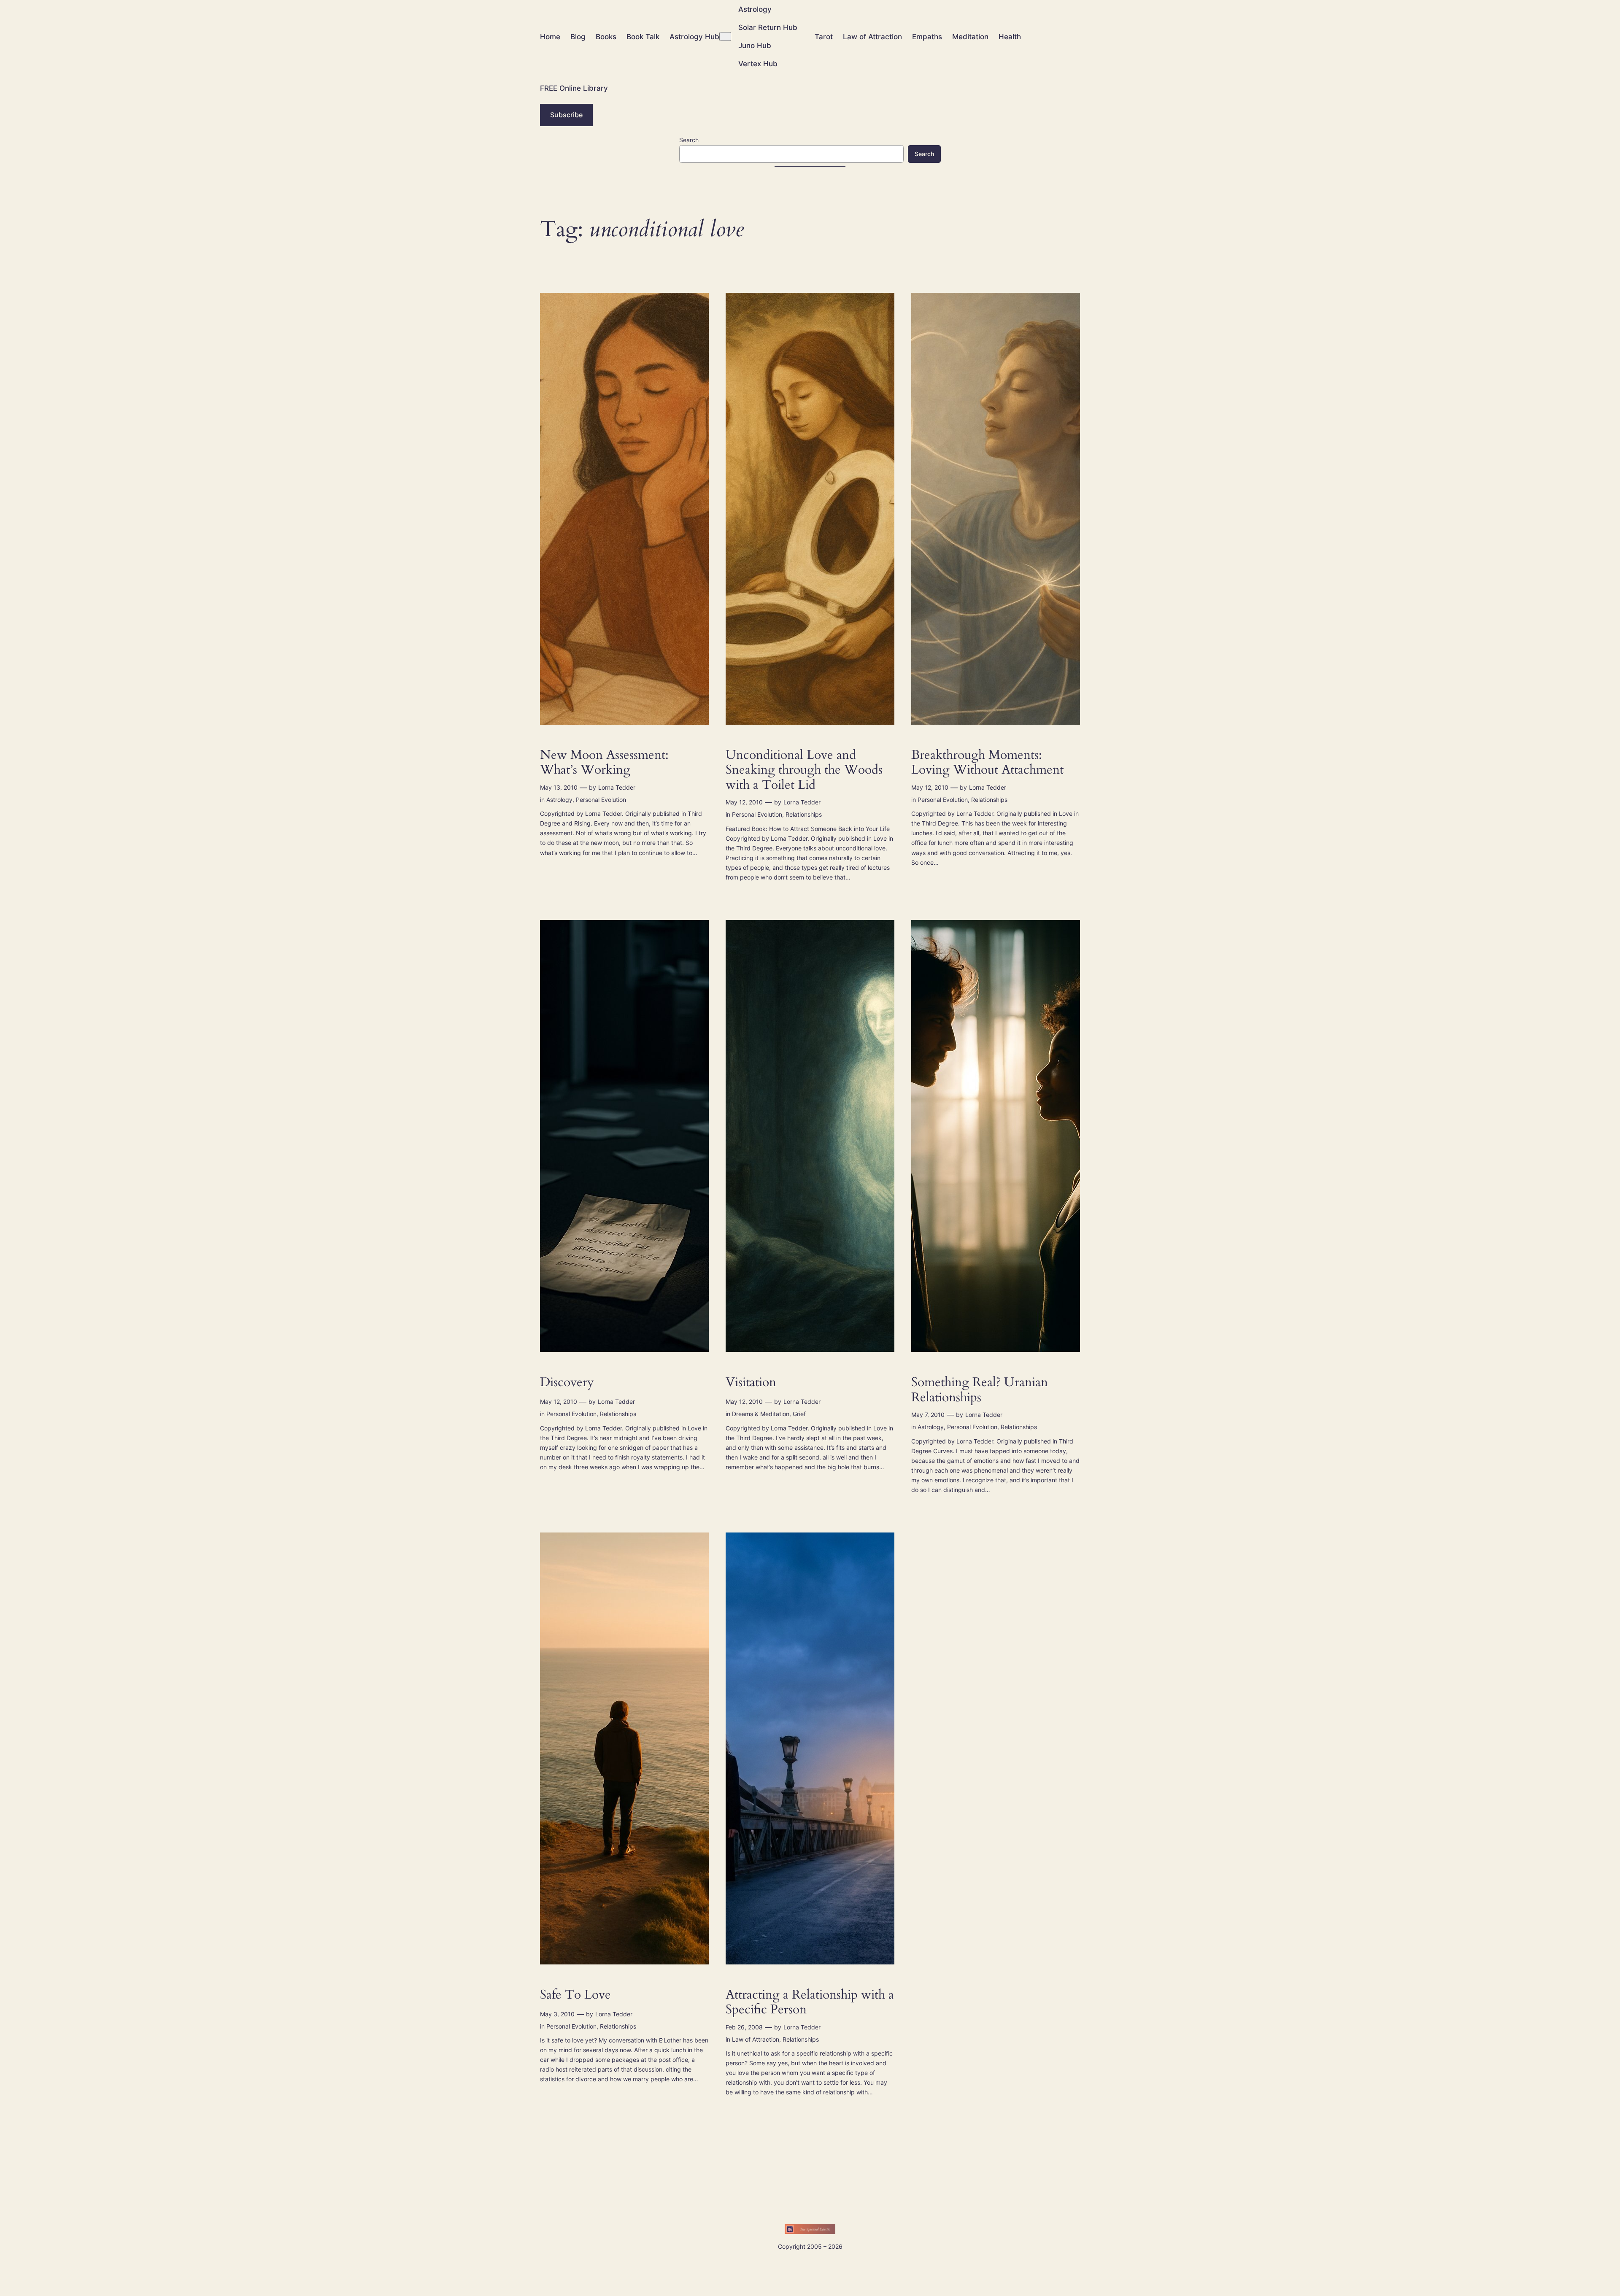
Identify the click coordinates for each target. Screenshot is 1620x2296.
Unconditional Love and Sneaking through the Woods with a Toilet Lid (804, 770)
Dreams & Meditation (761, 1414)
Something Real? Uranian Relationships (980, 1390)
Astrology (559, 800)
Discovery (567, 1383)
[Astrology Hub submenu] (725, 36)
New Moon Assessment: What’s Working (604, 763)
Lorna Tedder (617, 787)
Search (689, 140)
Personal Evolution (601, 800)
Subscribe (566, 115)
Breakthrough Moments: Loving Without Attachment (987, 763)
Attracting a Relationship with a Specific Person (810, 2003)
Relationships (804, 814)
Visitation (751, 1383)
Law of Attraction (756, 2039)
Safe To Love (575, 1995)
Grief (799, 1414)
